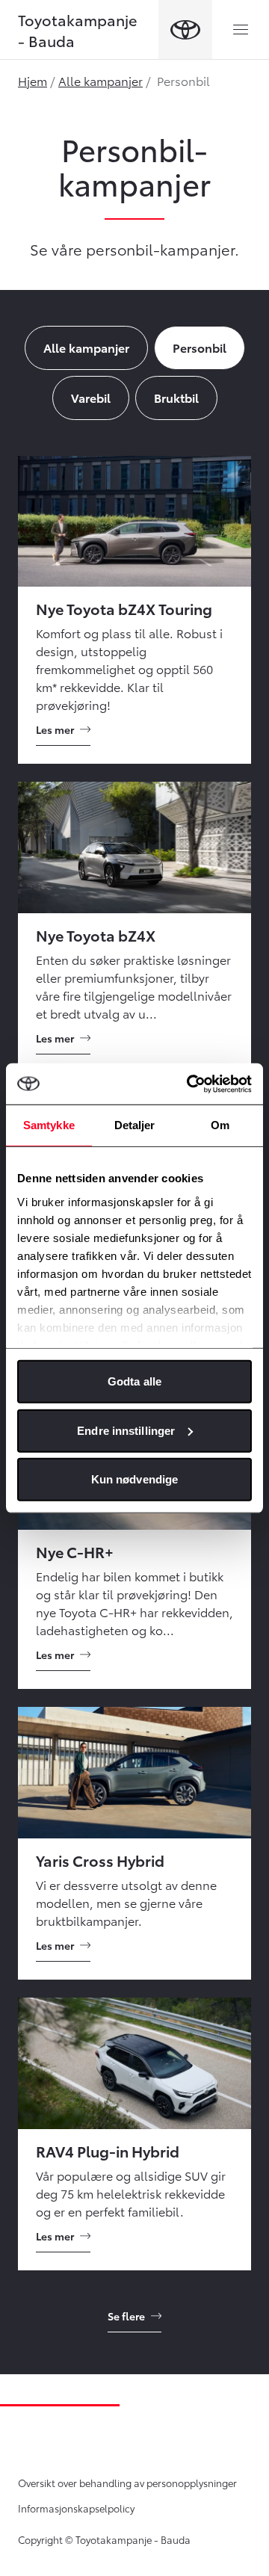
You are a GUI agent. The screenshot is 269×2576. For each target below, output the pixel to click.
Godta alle (134, 1381)
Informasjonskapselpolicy (76, 2508)
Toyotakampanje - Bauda (77, 30)
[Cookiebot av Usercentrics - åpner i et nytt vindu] (190, 1084)
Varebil (91, 397)
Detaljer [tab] (135, 1125)
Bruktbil (176, 397)
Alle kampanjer (101, 80)
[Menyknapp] (241, 30)
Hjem (33, 80)
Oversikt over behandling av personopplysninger (127, 2483)
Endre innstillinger (126, 1430)
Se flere (126, 2316)
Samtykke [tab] (49, 1125)
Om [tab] (220, 1125)
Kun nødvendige (134, 1479)
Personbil (200, 347)
